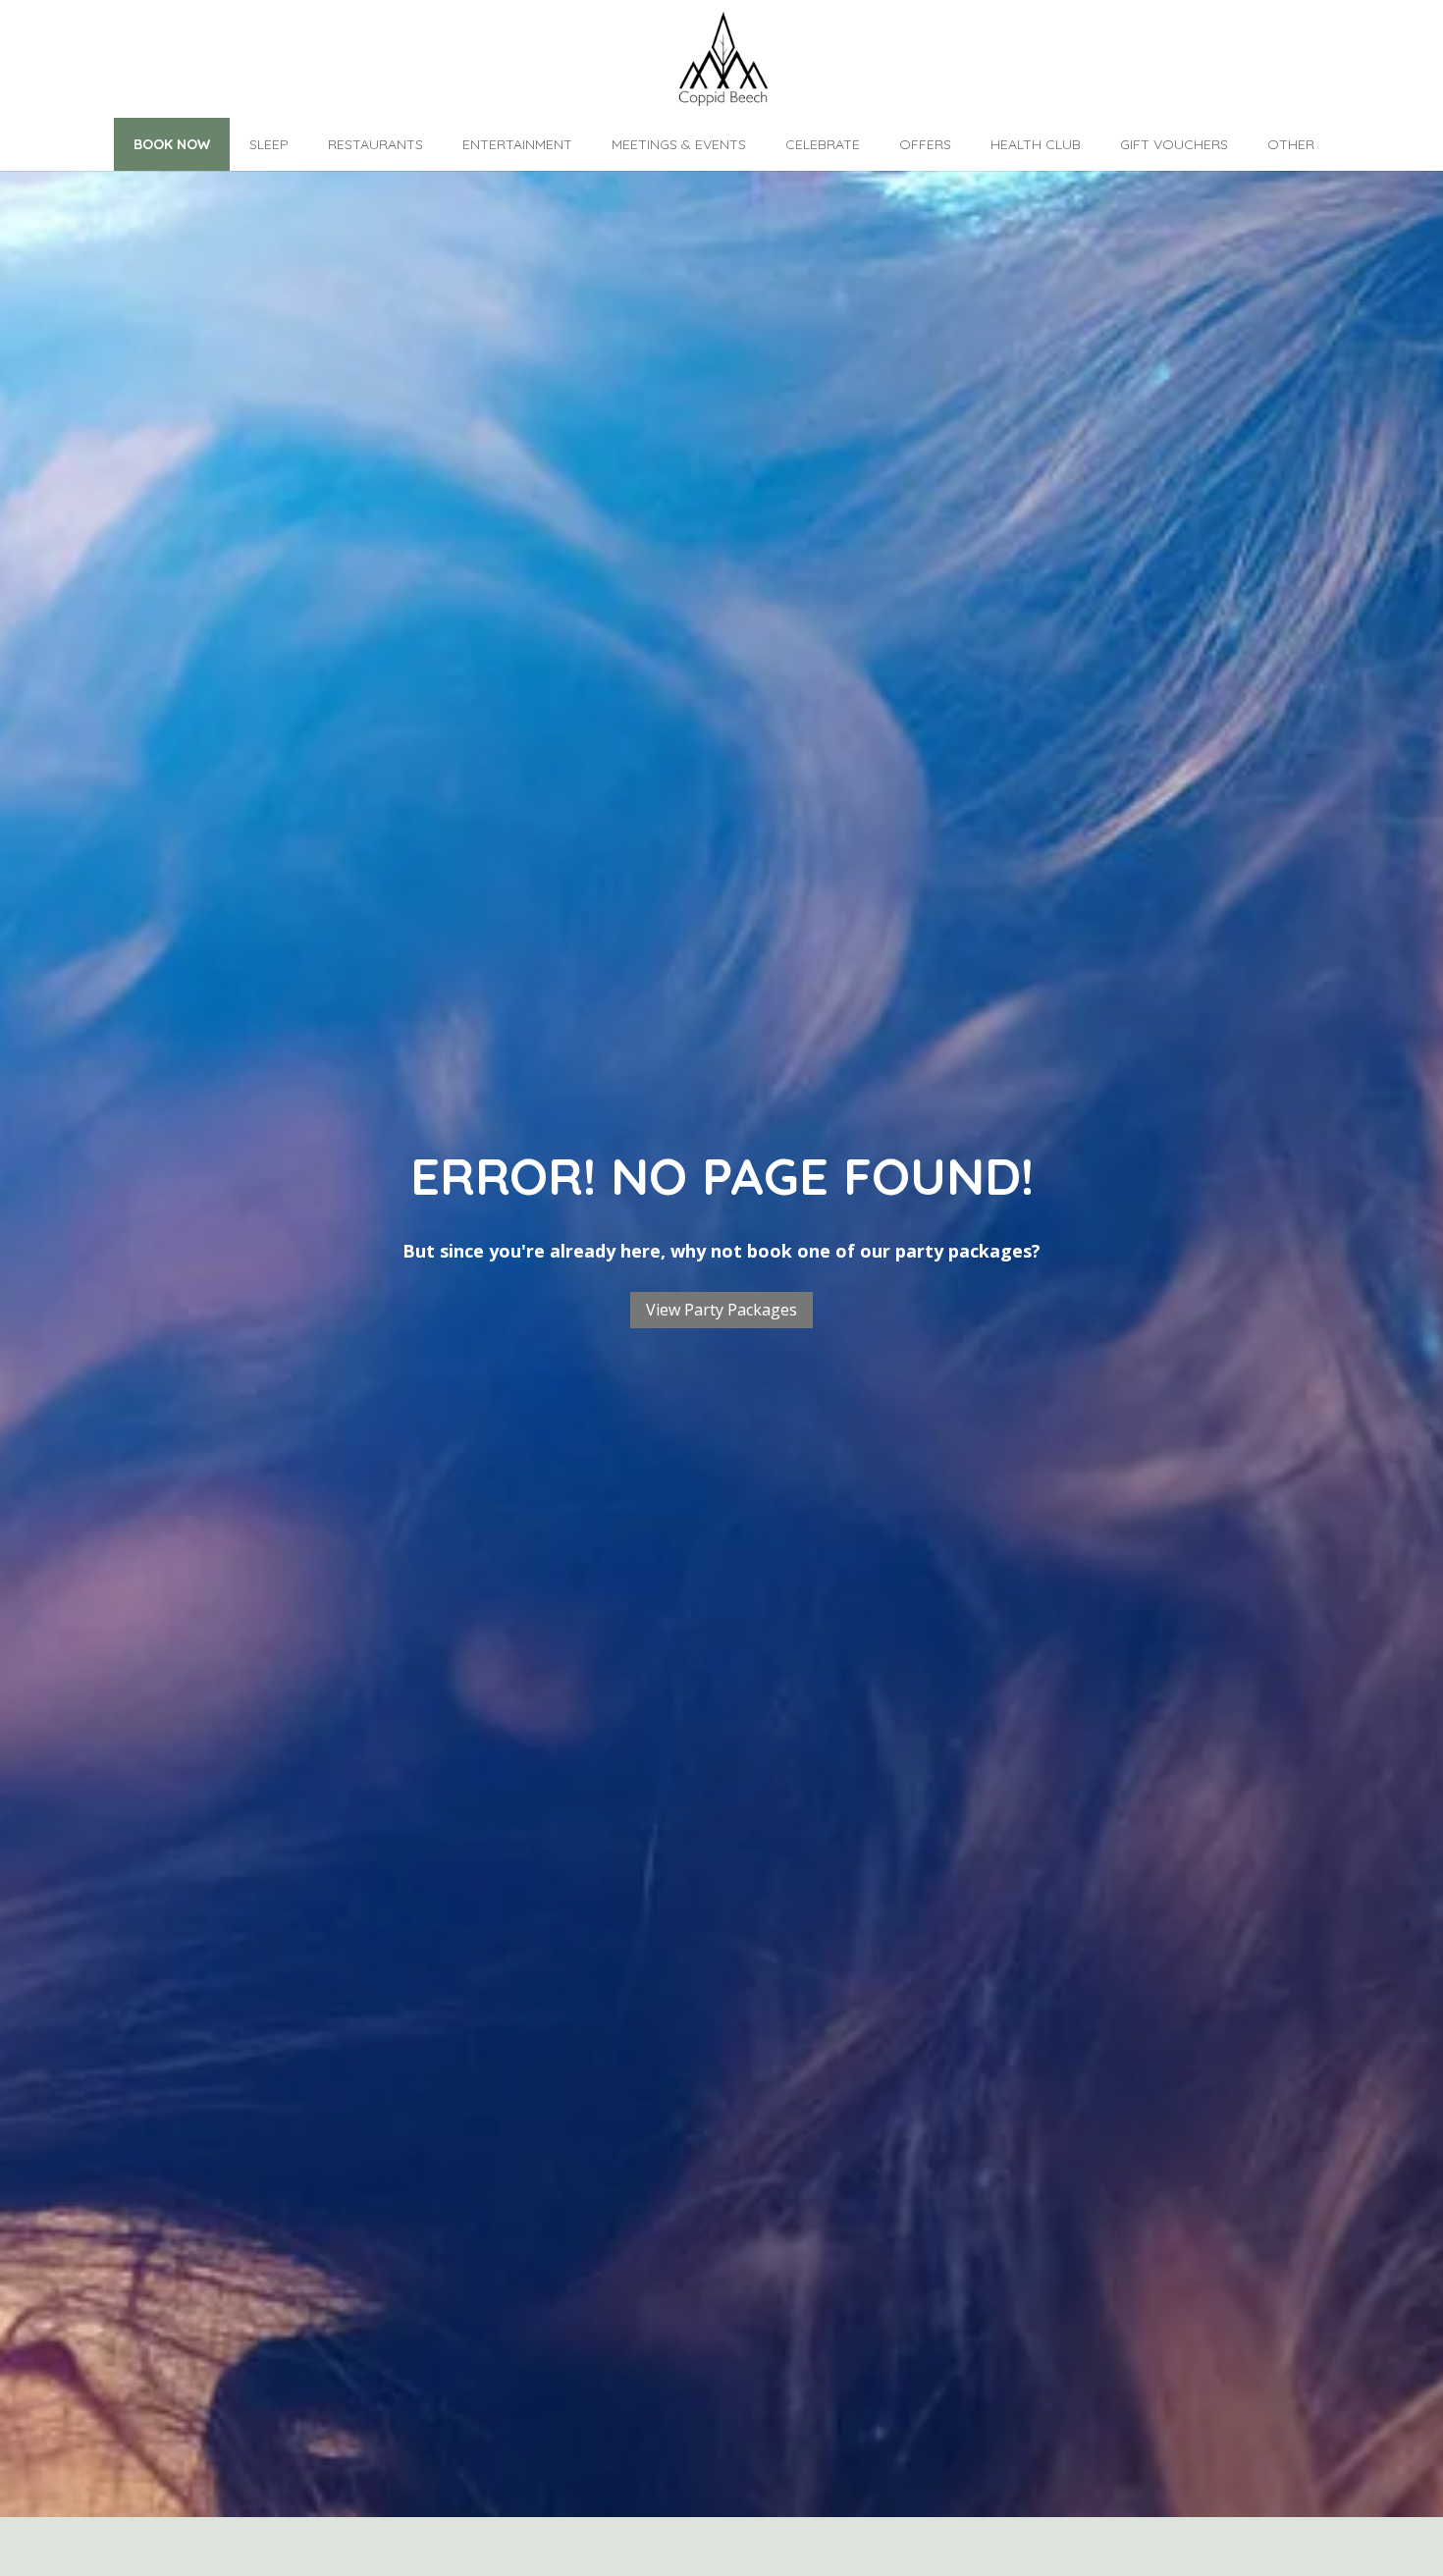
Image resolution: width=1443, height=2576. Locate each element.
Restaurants (375, 144)
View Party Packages (721, 1310)
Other (1291, 144)
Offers (925, 144)
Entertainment (517, 144)
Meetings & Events (679, 144)
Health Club (1036, 144)
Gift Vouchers (1174, 144)
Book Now (172, 144)
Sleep (269, 144)
